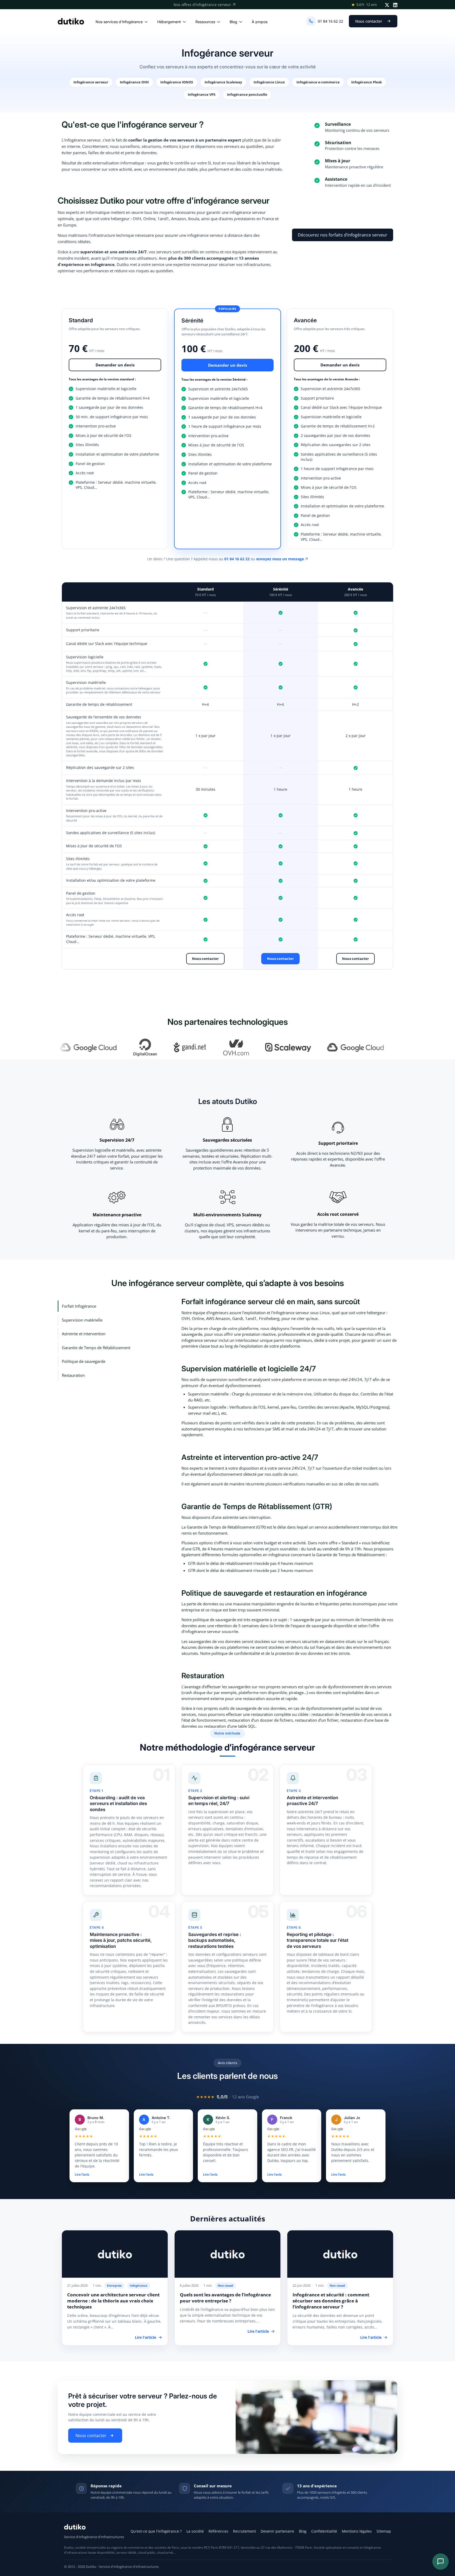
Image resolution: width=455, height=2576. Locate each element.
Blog (233, 22)
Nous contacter (369, 21)
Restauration (73, 1375)
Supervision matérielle (82, 1320)
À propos (260, 22)
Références (218, 2531)
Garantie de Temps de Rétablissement (96, 1348)
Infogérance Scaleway (223, 82)
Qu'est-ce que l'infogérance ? (156, 2531)
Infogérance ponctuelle (247, 94)
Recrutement (244, 2531)
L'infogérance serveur (81, 140)
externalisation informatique (118, 163)
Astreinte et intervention (84, 1334)
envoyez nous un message (280, 559)
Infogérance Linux (269, 82)
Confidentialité (324, 2531)
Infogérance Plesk (367, 82)
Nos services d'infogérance (119, 22)
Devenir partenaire (277, 2531)
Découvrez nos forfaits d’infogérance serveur (343, 235)
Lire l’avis (82, 2174)
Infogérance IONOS (177, 82)
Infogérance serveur (91, 82)
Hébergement (169, 22)
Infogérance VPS (202, 94)
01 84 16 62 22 (330, 21)
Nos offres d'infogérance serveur (203, 5)
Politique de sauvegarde (84, 1361)
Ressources (205, 22)
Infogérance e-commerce (318, 82)
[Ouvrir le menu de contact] (441, 2562)
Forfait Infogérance (79, 1306)
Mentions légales (357, 2531)
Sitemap (384, 2531)
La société (195, 2531)
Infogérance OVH (134, 82)
